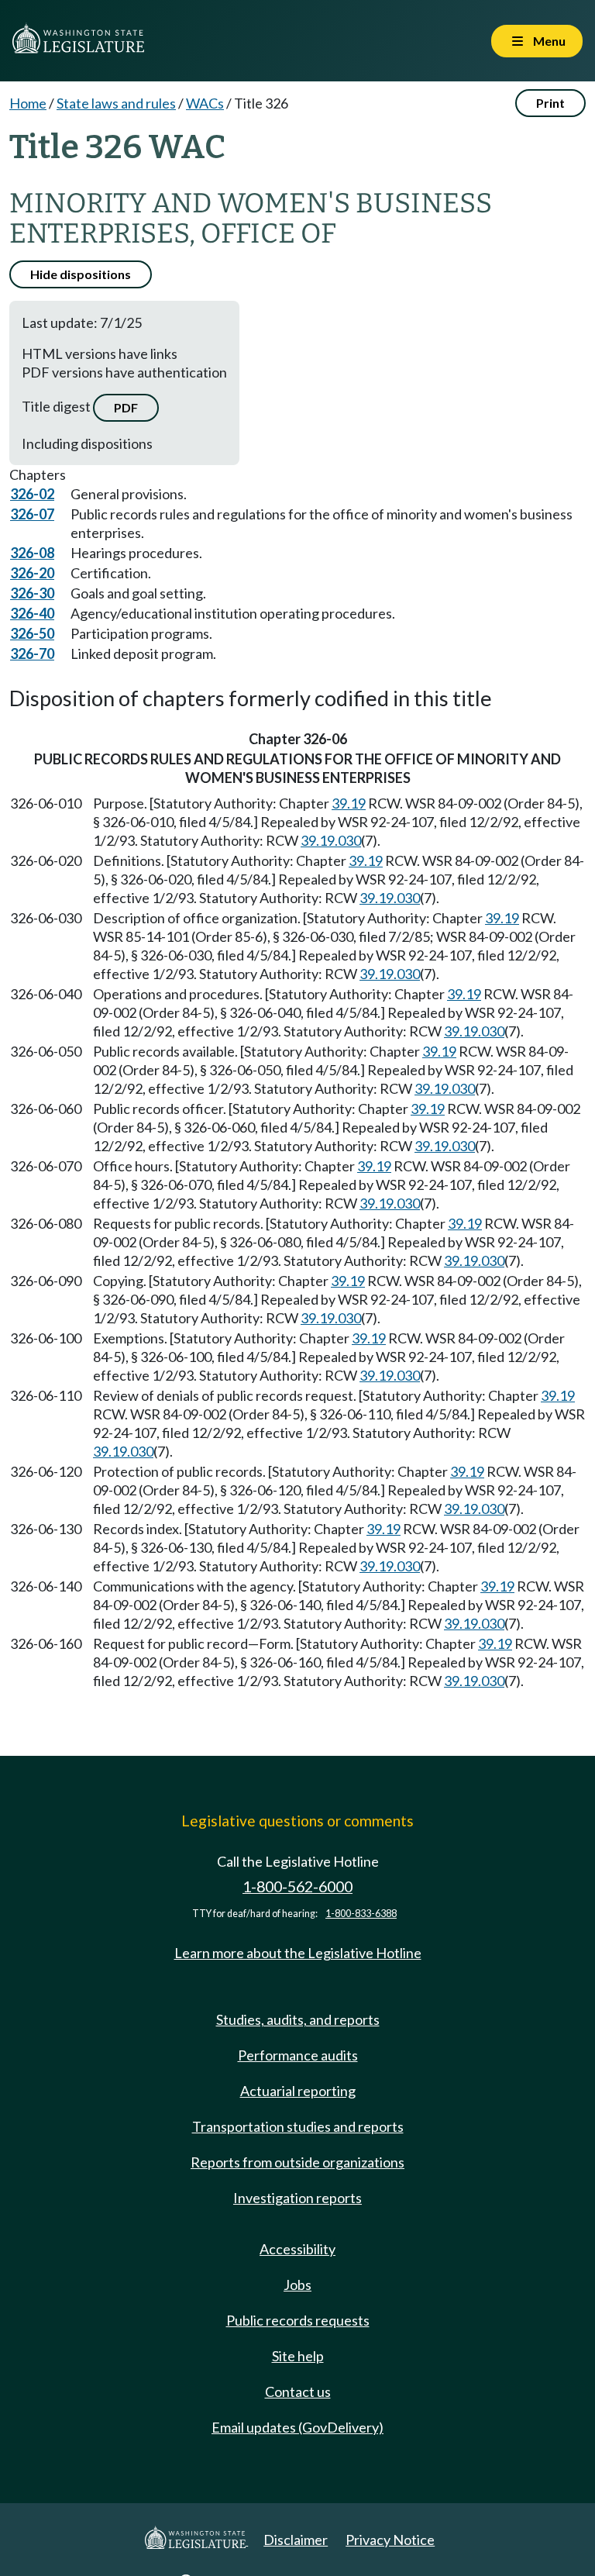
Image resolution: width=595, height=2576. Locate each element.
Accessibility (297, 2249)
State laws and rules (116, 103)
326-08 (32, 553)
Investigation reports (297, 2198)
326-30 (32, 593)
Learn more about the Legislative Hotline (298, 1953)
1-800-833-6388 (361, 1914)
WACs (205, 103)
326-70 (32, 653)
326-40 (32, 613)
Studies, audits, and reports (298, 2019)
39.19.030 (331, 840)
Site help (298, 2356)
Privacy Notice (390, 2540)
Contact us (298, 2392)
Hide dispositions (81, 274)
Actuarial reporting (298, 2091)
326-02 (32, 494)
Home (28, 103)
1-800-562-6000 (297, 1886)
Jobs (297, 2285)
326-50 (32, 633)
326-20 (32, 573)
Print (550, 103)
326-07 (32, 514)
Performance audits (298, 2055)
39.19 (349, 803)
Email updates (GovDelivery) (297, 2427)
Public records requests (298, 2320)
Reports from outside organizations (297, 2162)
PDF (126, 407)
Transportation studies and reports (298, 2126)
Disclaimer (296, 2540)
